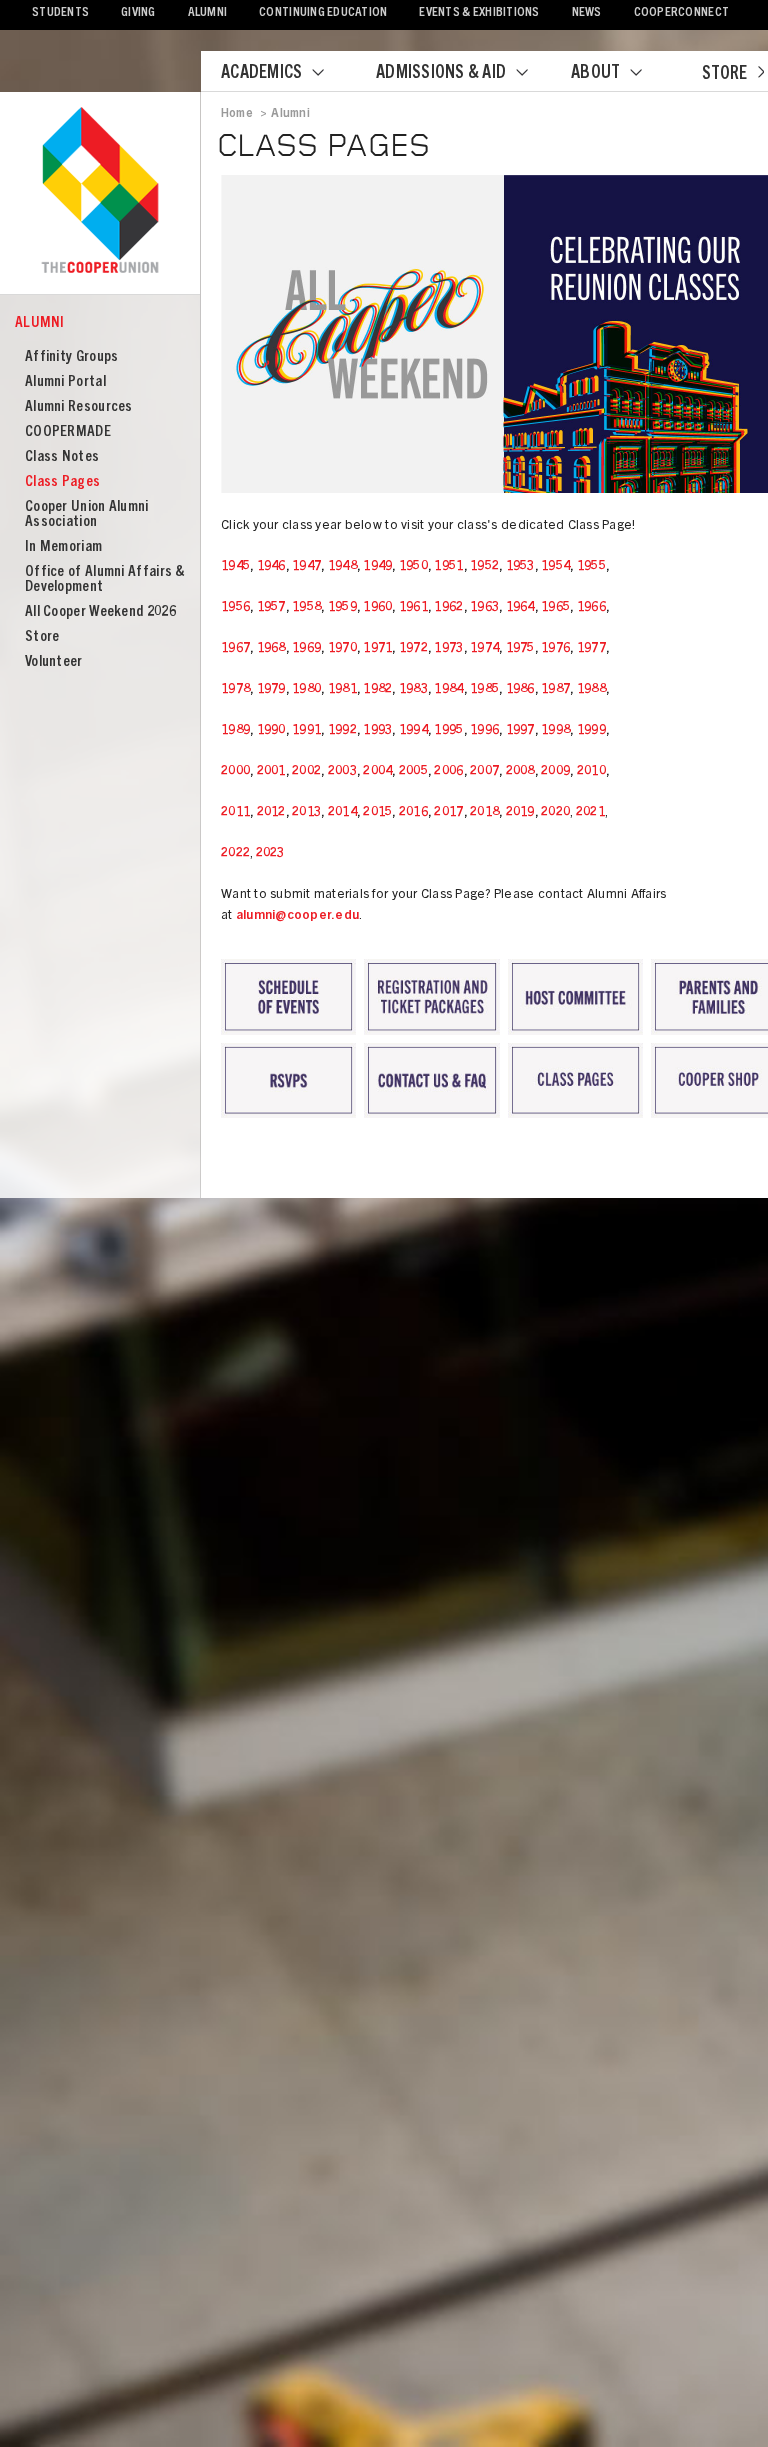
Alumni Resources (79, 407)
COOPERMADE (68, 432)
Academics (261, 74)
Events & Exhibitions (479, 13)
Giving (138, 13)
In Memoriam (63, 547)
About (595, 74)
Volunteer (54, 662)
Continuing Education (323, 13)
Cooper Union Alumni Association (87, 515)
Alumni (208, 13)
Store (724, 75)
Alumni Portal (65, 382)
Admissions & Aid (441, 74)
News (587, 13)
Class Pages (62, 482)
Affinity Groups (72, 357)
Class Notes (62, 457)
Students (60, 13)
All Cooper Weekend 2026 (100, 612)
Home (237, 114)
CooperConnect (681, 13)
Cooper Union (100, 192)
